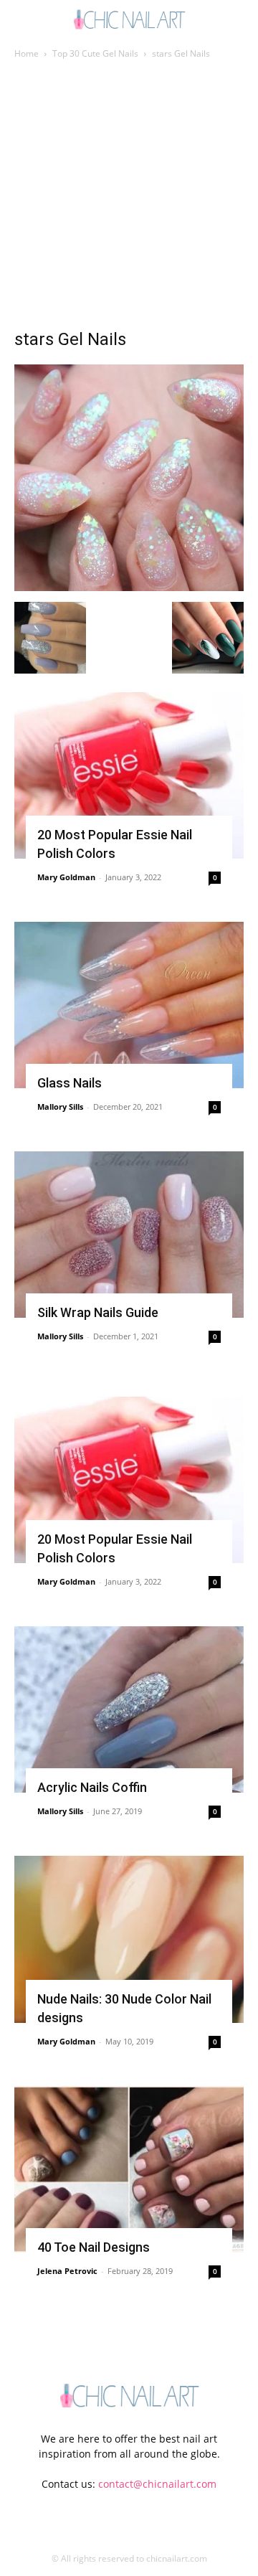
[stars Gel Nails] (129, 587)
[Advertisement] (129, 198)
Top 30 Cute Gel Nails (95, 53)
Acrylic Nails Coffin (92, 1787)
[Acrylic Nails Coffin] (129, 1709)
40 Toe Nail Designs (94, 2247)
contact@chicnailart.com (157, 2484)
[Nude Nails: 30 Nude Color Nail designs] (129, 1939)
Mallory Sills (60, 1107)
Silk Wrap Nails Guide (98, 1312)
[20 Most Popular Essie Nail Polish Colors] (129, 775)
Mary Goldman (66, 877)
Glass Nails (70, 1083)
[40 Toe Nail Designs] (129, 2169)
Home (27, 53)
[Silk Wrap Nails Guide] (129, 1235)
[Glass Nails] (129, 1005)
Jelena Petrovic (67, 2271)
